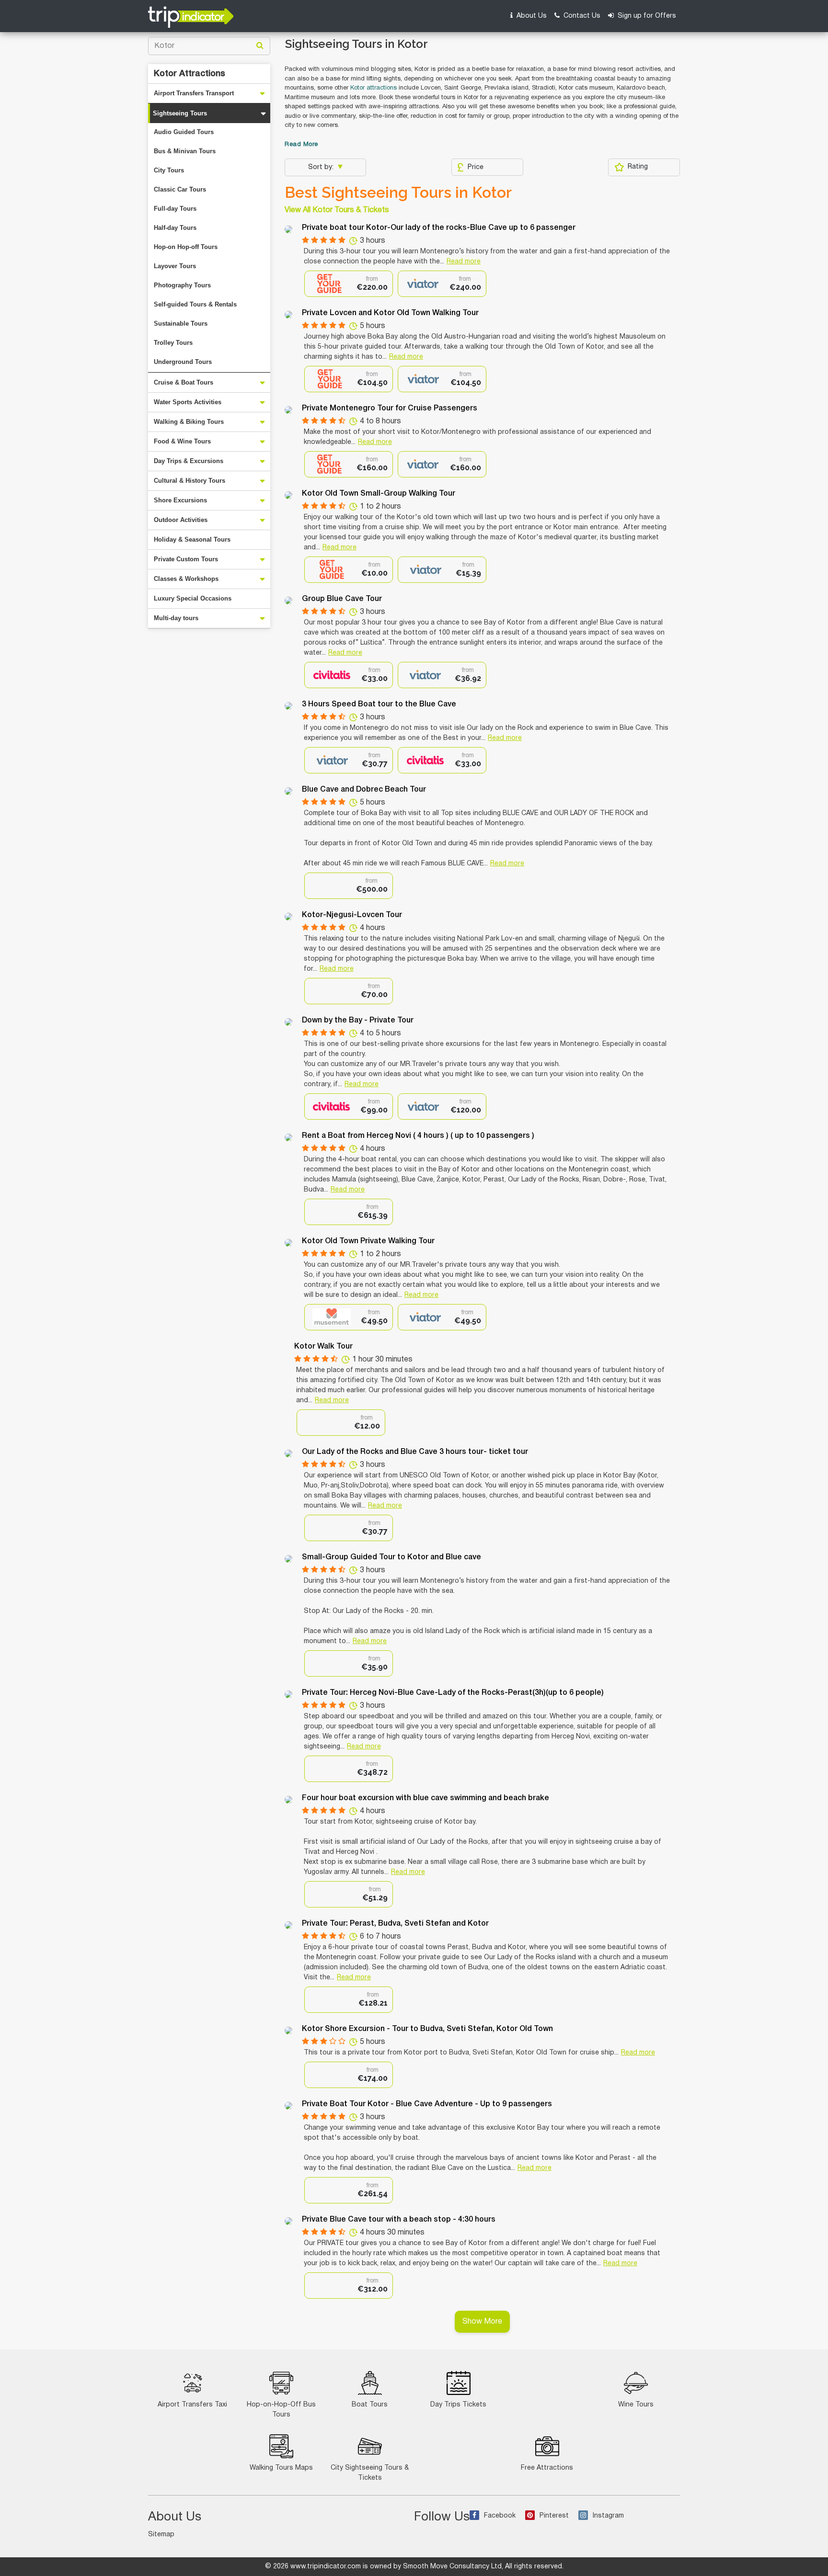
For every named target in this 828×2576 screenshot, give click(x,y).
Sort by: (322, 167)
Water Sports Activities (188, 402)
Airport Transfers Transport (194, 93)
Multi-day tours (176, 618)
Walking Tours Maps (281, 2468)
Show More (482, 2322)
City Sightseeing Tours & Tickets (370, 2473)
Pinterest (554, 2516)
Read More (301, 145)
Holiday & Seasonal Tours (192, 539)
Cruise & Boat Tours (184, 382)
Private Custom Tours (186, 559)
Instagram (608, 2516)
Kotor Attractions (190, 74)
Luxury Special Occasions (193, 598)
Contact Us (581, 16)
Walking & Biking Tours (189, 422)
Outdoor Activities (181, 520)
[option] (349, 284)
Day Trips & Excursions (189, 461)
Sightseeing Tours (180, 113)
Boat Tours (370, 2405)
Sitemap (161, 2535)
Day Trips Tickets (458, 2405)
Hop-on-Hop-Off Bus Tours (281, 2410)
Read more (464, 262)
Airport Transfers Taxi (192, 2405)
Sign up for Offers (646, 16)
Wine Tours (636, 2405)
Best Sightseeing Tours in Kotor (398, 193)
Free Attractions (547, 2468)
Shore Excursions (180, 500)
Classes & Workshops (186, 579)
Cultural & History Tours (190, 481)
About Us (531, 16)
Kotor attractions (374, 88)
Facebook (500, 2516)
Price (476, 167)
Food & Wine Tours (182, 441)
